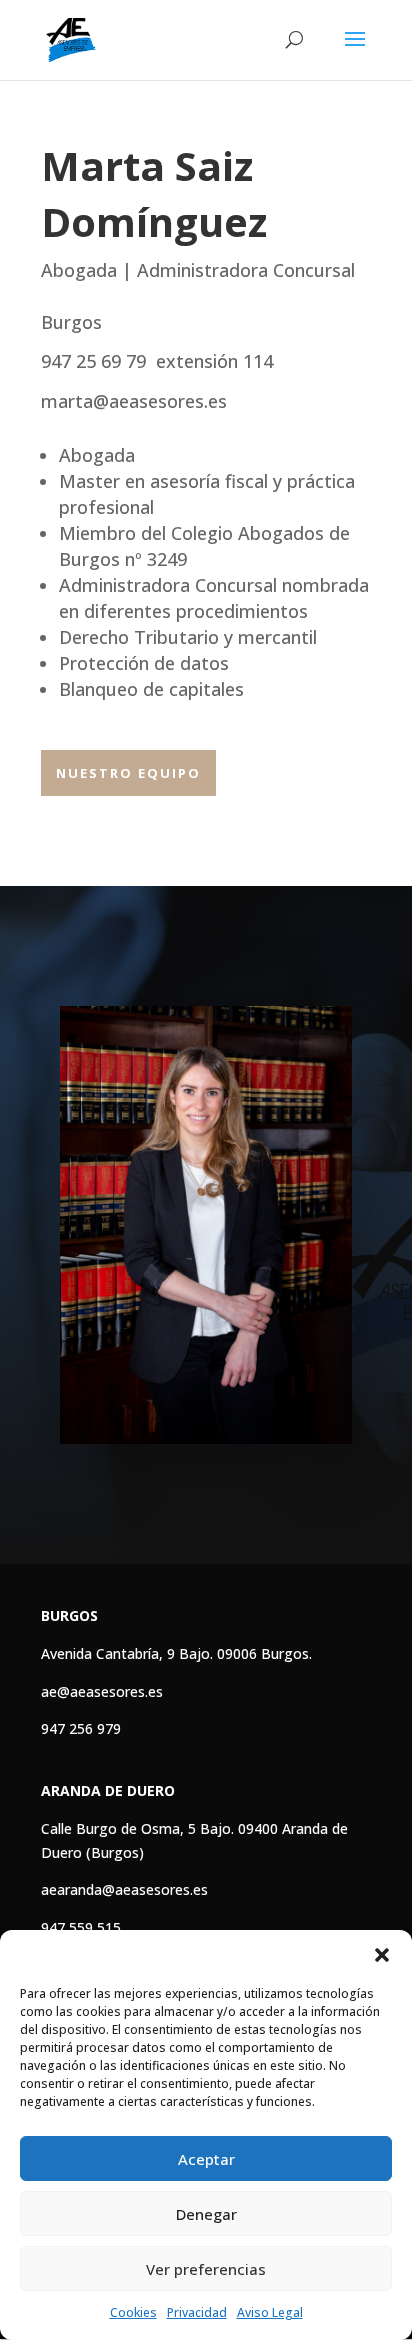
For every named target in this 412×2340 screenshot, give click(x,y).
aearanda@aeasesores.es (124, 1889)
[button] (382, 1955)
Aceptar (206, 2159)
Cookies (133, 2312)
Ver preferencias (206, 2269)
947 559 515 (81, 1927)
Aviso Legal (270, 2312)
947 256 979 (81, 1728)
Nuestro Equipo (128, 773)
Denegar (206, 2214)
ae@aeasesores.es (102, 1691)
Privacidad (197, 2312)
